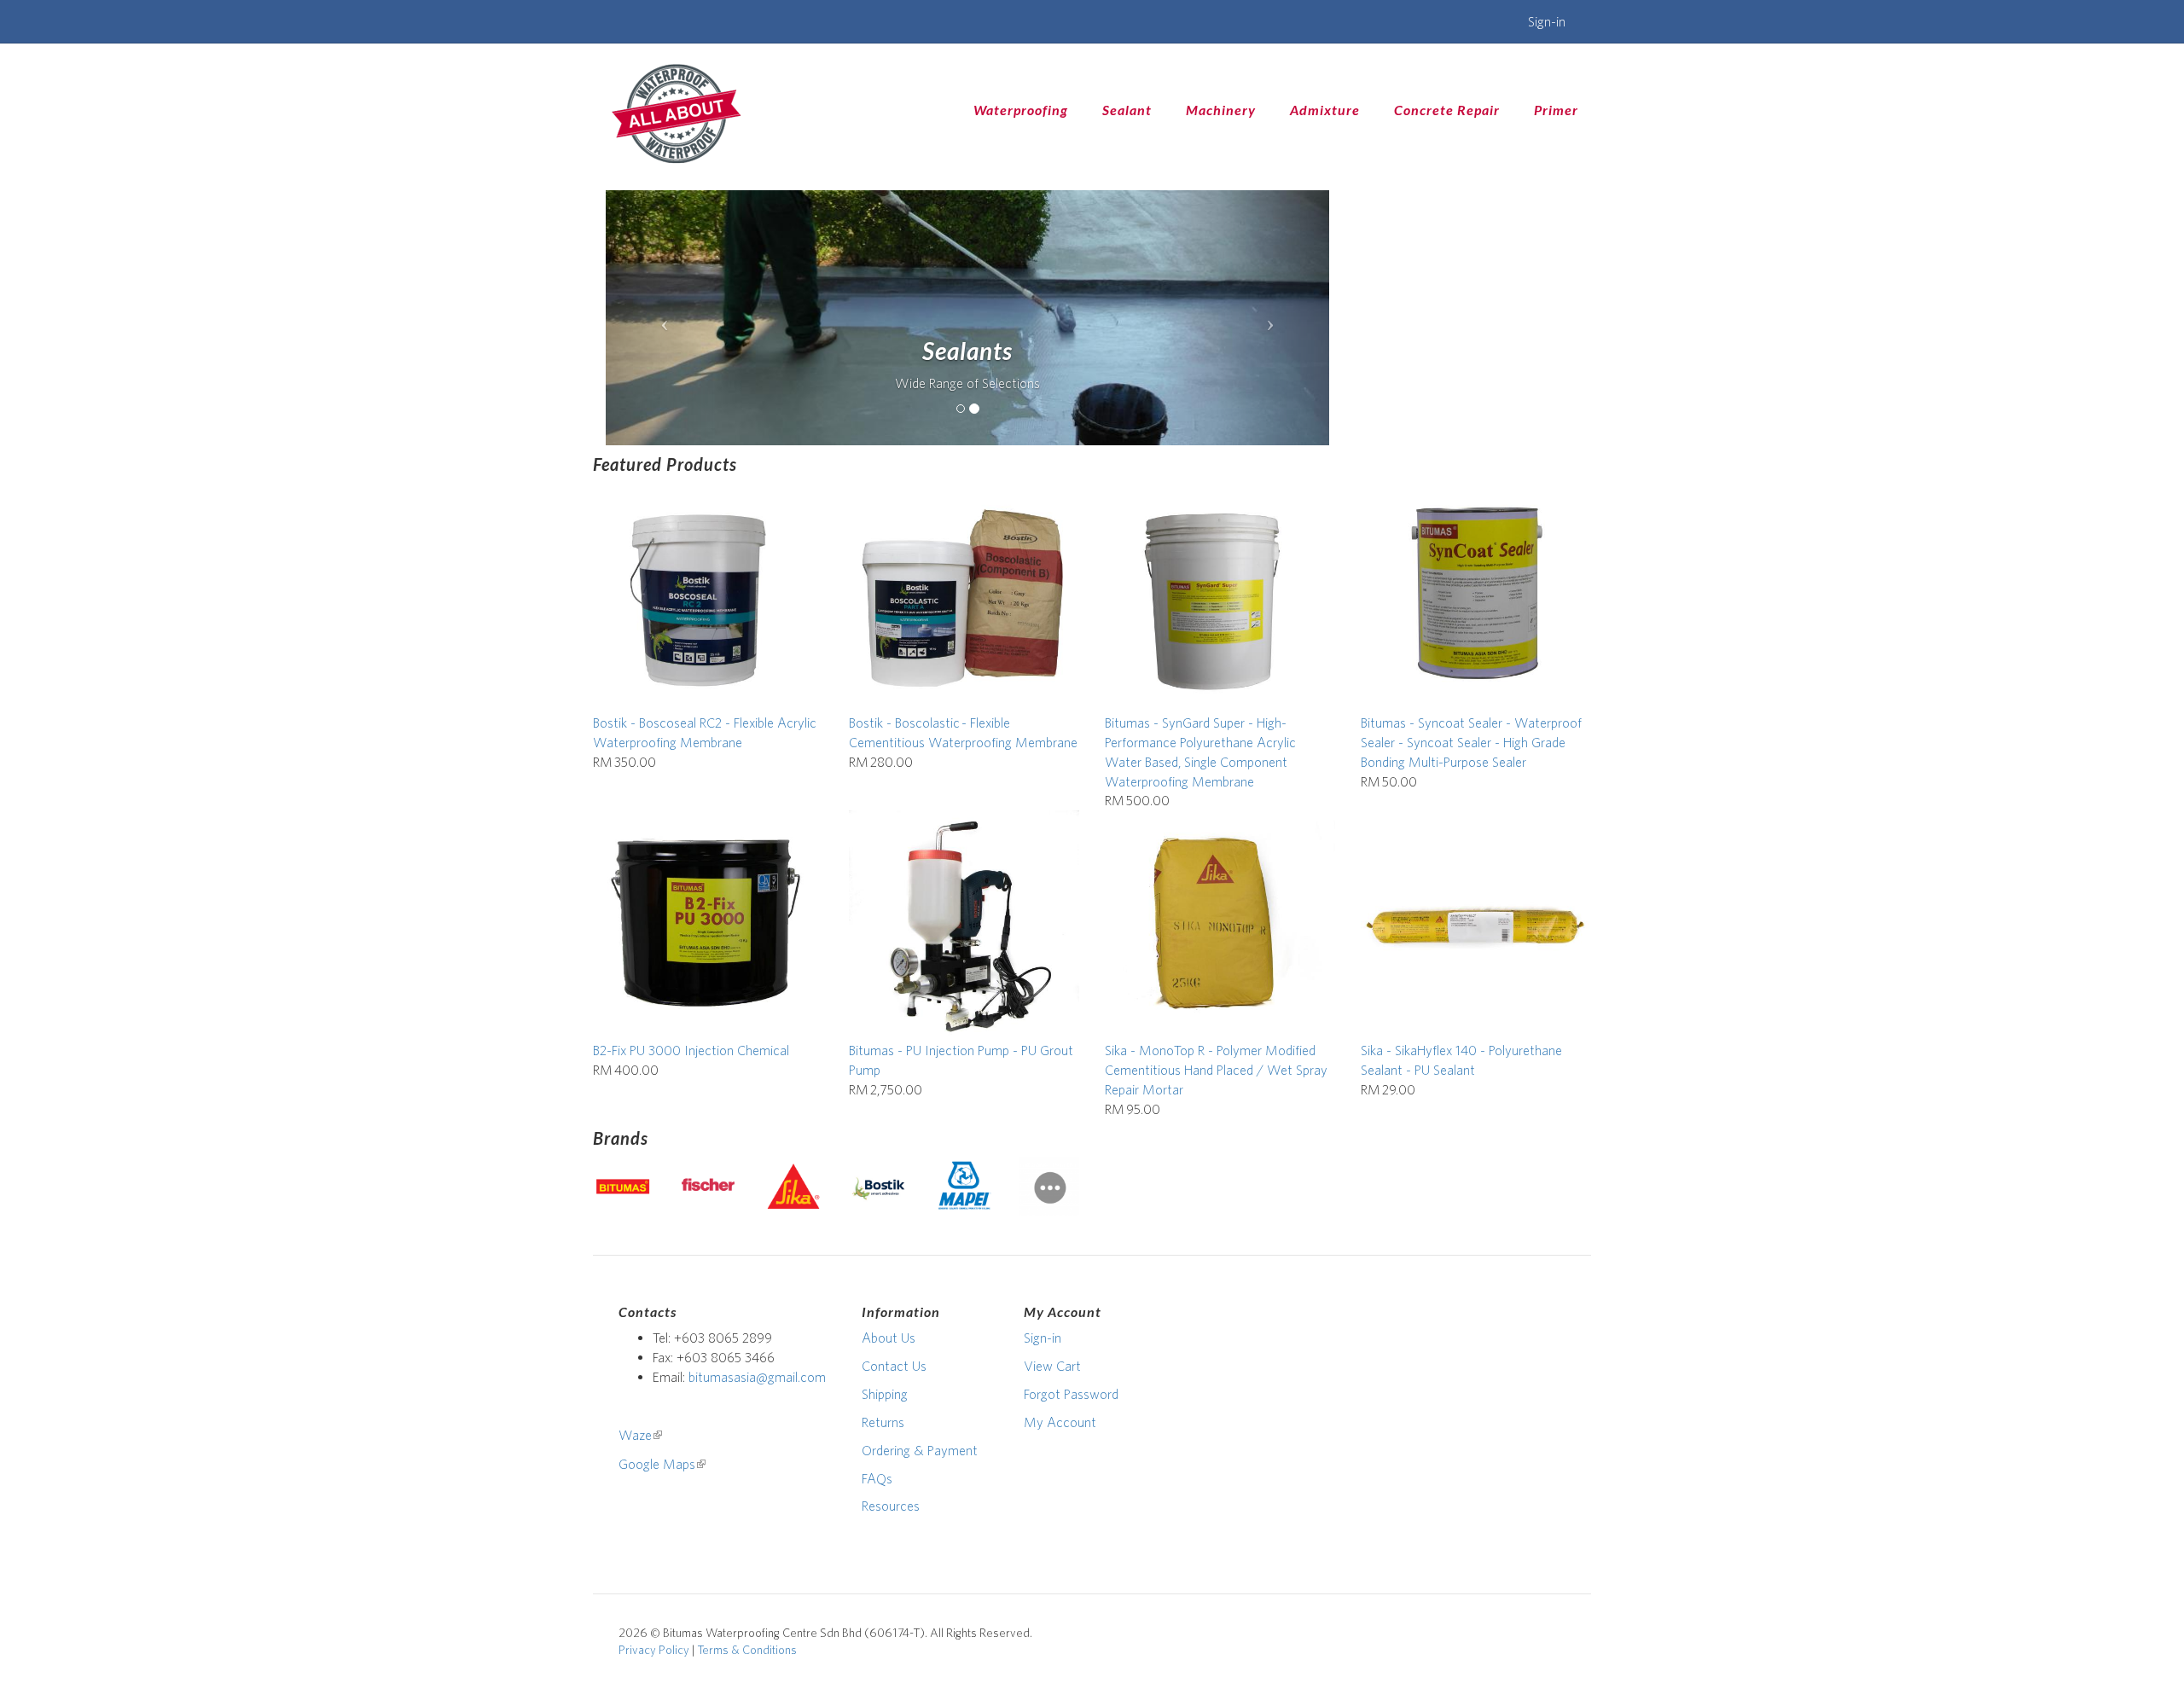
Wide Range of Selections (967, 383)
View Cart (1052, 1366)
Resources (891, 1506)
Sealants (967, 351)
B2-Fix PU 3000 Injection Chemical (691, 1050)
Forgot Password (1071, 1394)
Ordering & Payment (920, 1450)
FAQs (877, 1478)
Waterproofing (1021, 110)
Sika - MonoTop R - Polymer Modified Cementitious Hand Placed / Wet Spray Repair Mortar (1216, 1070)
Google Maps (662, 1464)
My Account (1060, 1422)
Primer (1556, 110)
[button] (660, 318)
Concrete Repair (1447, 110)
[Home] (676, 113)
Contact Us (894, 1366)
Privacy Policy (654, 1650)
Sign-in (1547, 21)
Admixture (1325, 110)
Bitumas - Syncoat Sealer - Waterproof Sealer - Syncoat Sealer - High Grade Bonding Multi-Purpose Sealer (1471, 742)
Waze (640, 1435)
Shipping (885, 1394)
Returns (883, 1422)
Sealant (1127, 110)
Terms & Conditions (747, 1650)
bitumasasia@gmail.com (757, 1377)
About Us (889, 1338)
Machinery (1221, 110)
